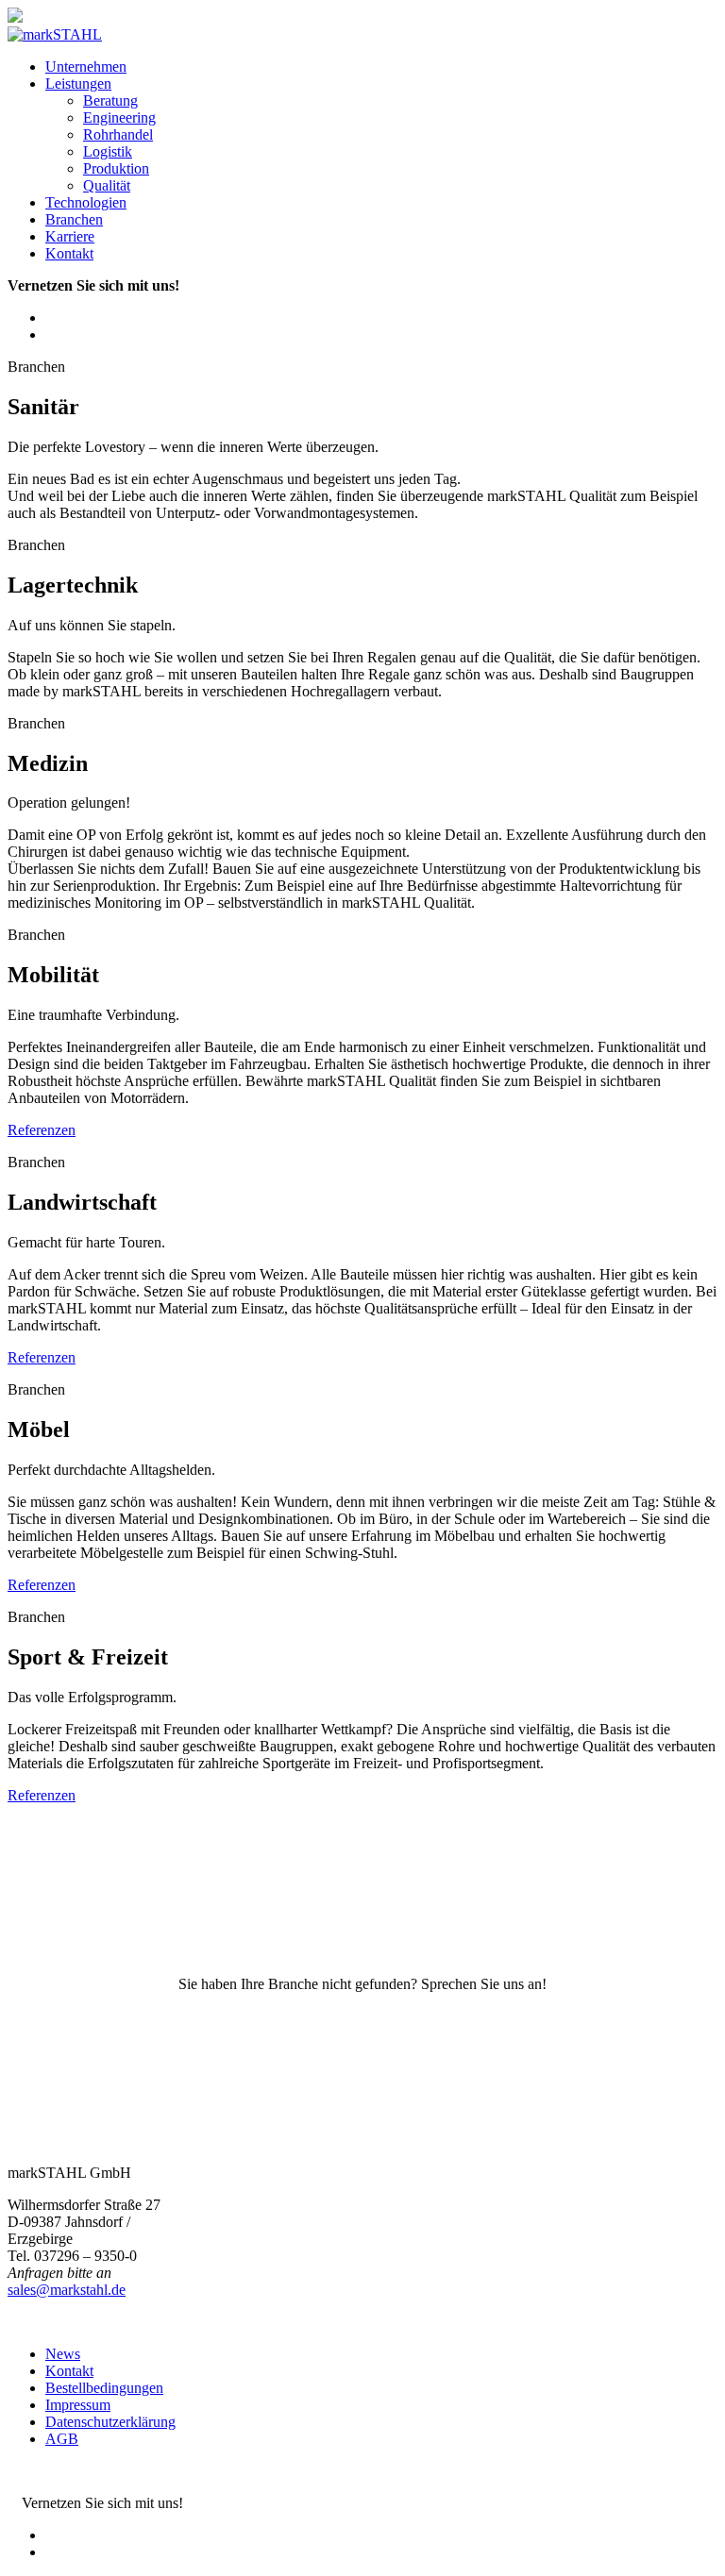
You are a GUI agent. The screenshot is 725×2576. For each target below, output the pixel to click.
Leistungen (78, 84)
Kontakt (69, 253)
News (63, 2354)
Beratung (110, 100)
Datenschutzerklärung (110, 2422)
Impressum (78, 2405)
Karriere (70, 236)
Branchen (74, 219)
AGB (62, 2439)
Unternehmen (86, 67)
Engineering (119, 117)
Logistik (108, 151)
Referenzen (42, 1130)
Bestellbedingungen (104, 2388)
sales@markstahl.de (67, 2290)
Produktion (116, 168)
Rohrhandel (118, 134)
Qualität (107, 185)
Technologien (86, 202)
